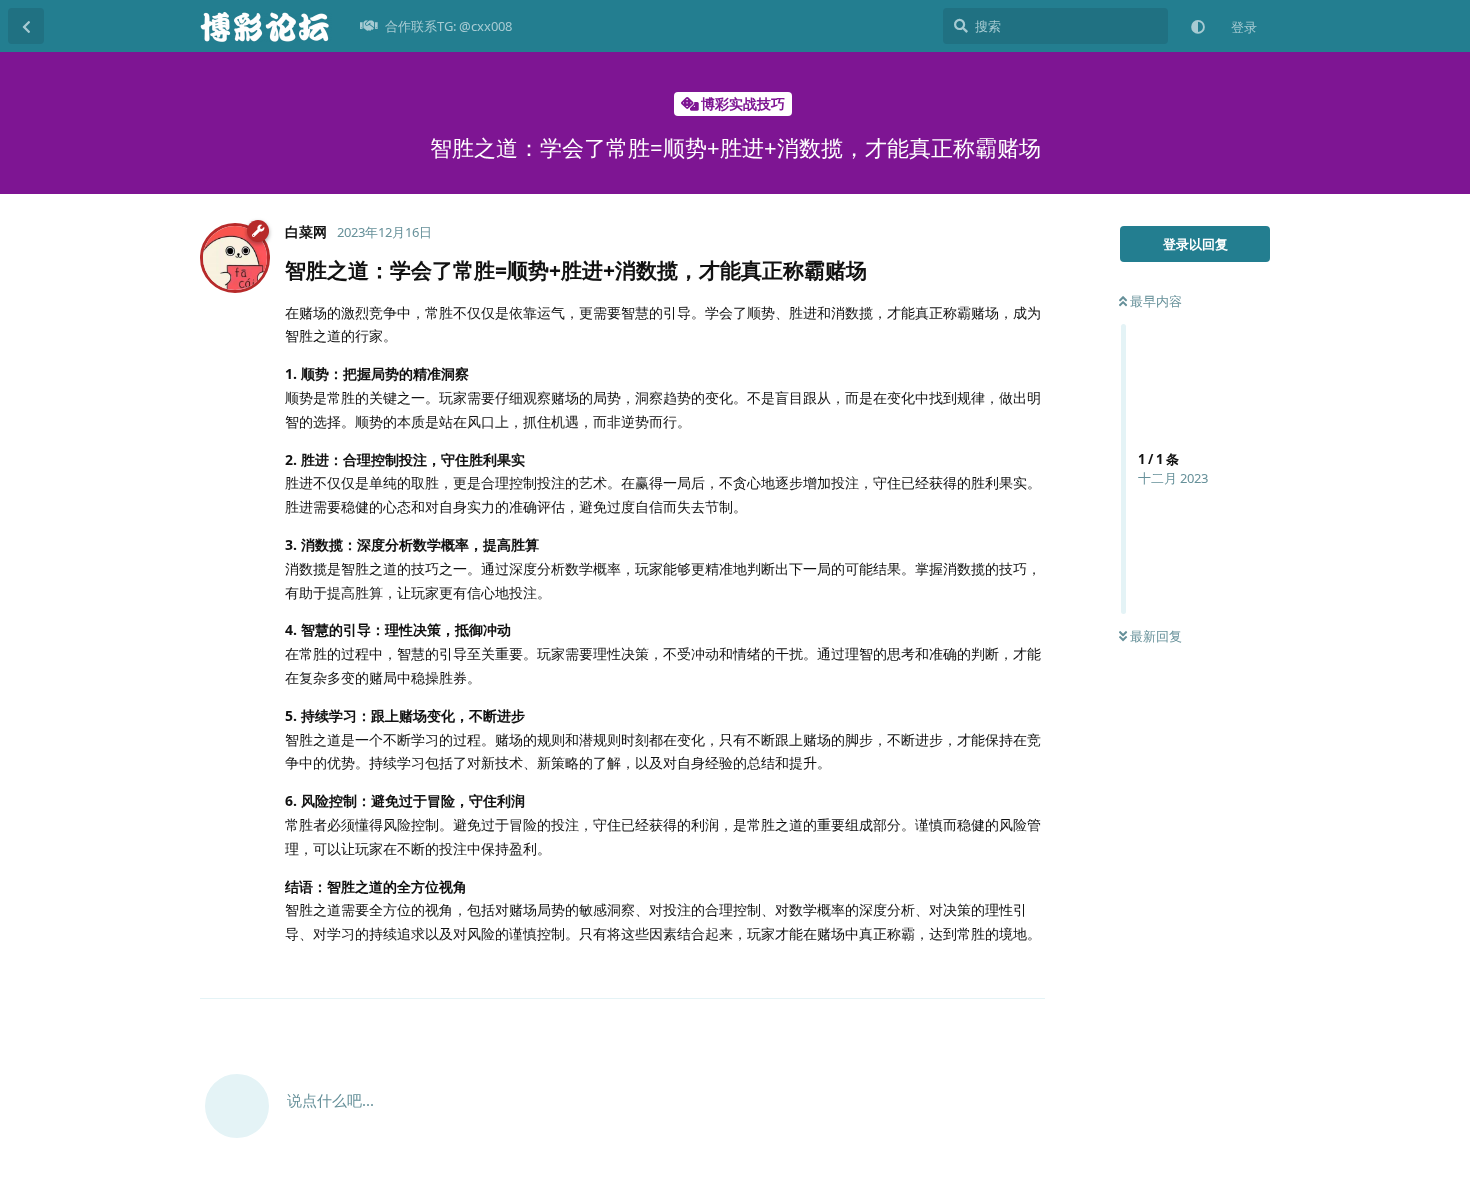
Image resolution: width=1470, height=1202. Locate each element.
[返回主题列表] (26, 26)
